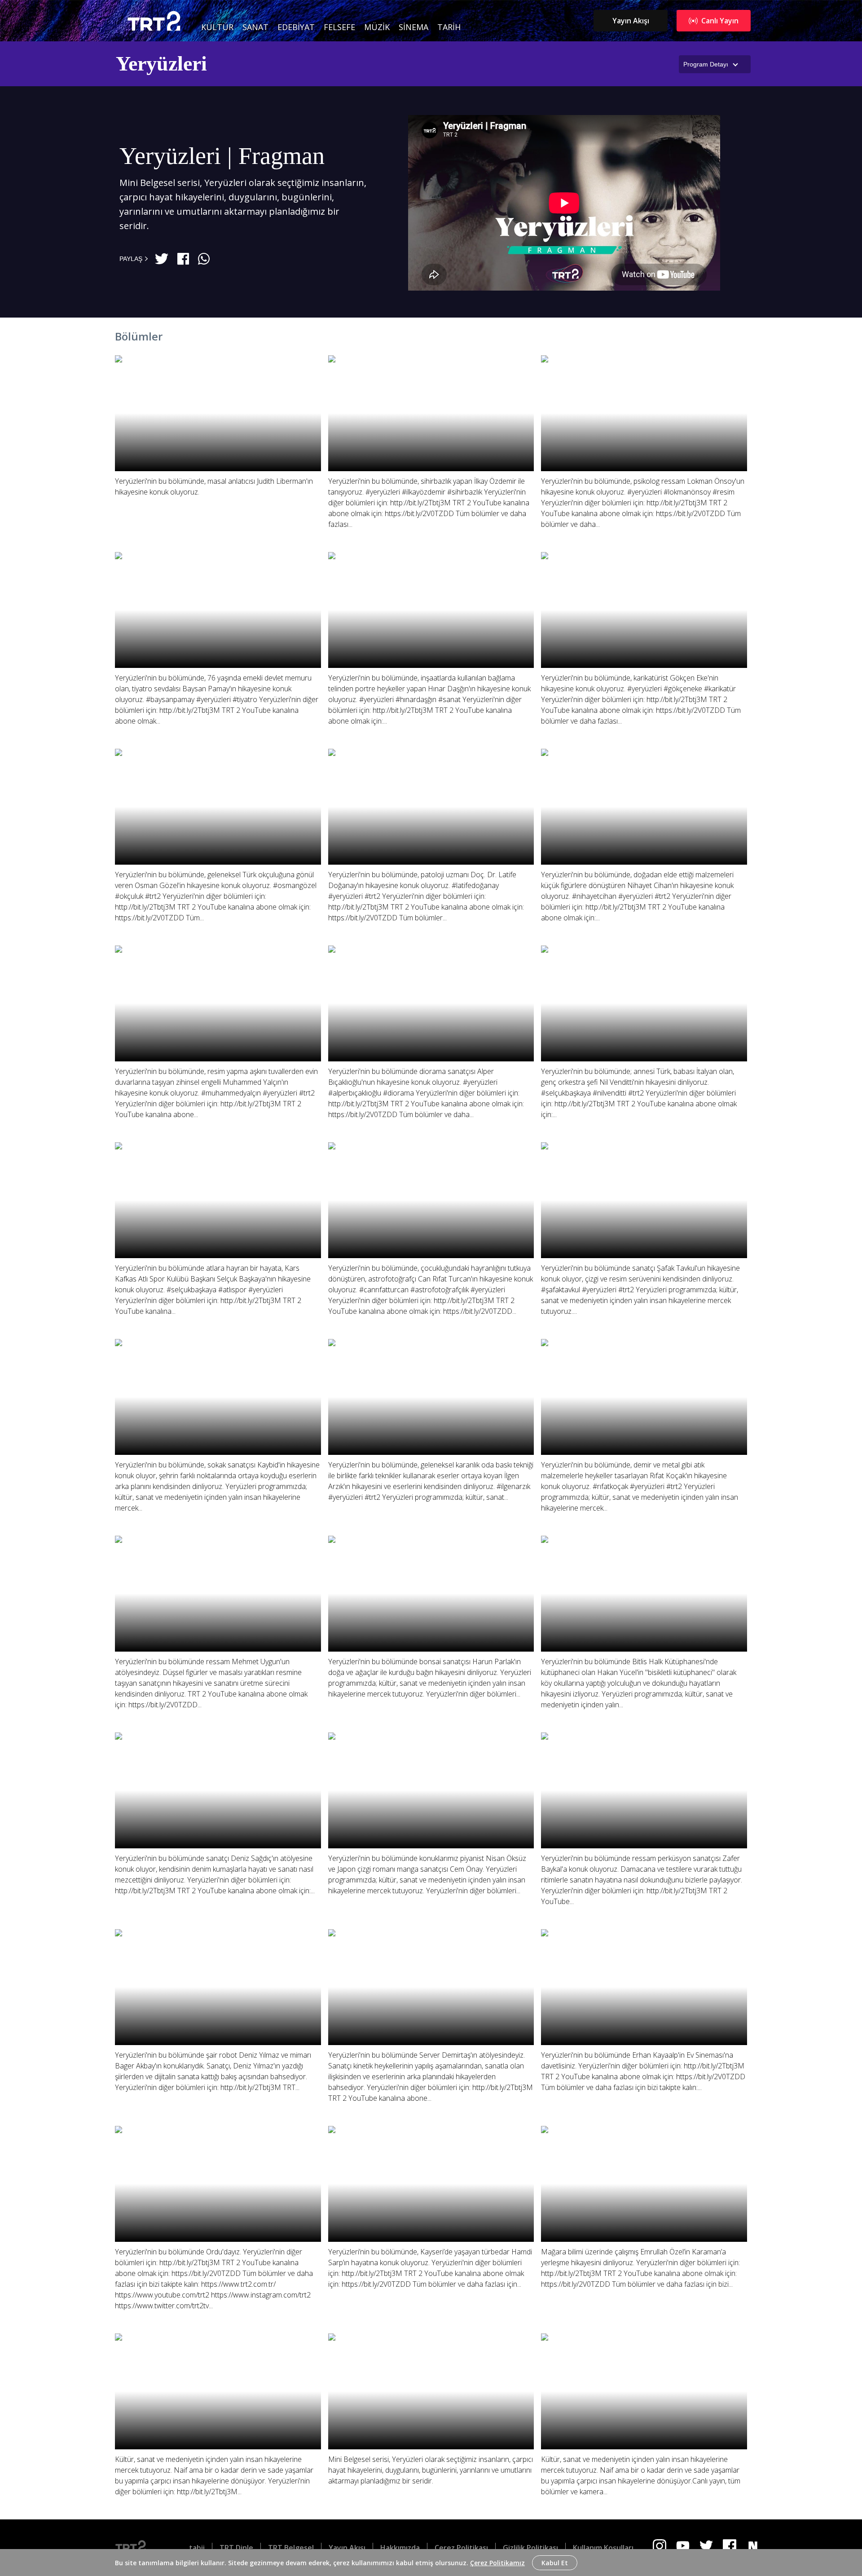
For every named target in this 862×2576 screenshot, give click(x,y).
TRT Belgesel (291, 2548)
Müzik (377, 27)
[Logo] (138, 2548)
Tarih (449, 27)
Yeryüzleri (161, 64)
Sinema (413, 27)
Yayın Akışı (631, 21)
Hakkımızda (400, 2548)
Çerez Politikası (461, 2548)
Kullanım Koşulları (603, 2548)
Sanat (255, 27)
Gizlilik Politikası (530, 2548)
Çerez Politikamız (497, 2563)
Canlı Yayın (720, 21)
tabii (197, 2548)
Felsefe (339, 27)
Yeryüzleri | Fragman (222, 156)
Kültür (217, 27)
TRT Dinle (236, 2548)
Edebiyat (296, 27)
